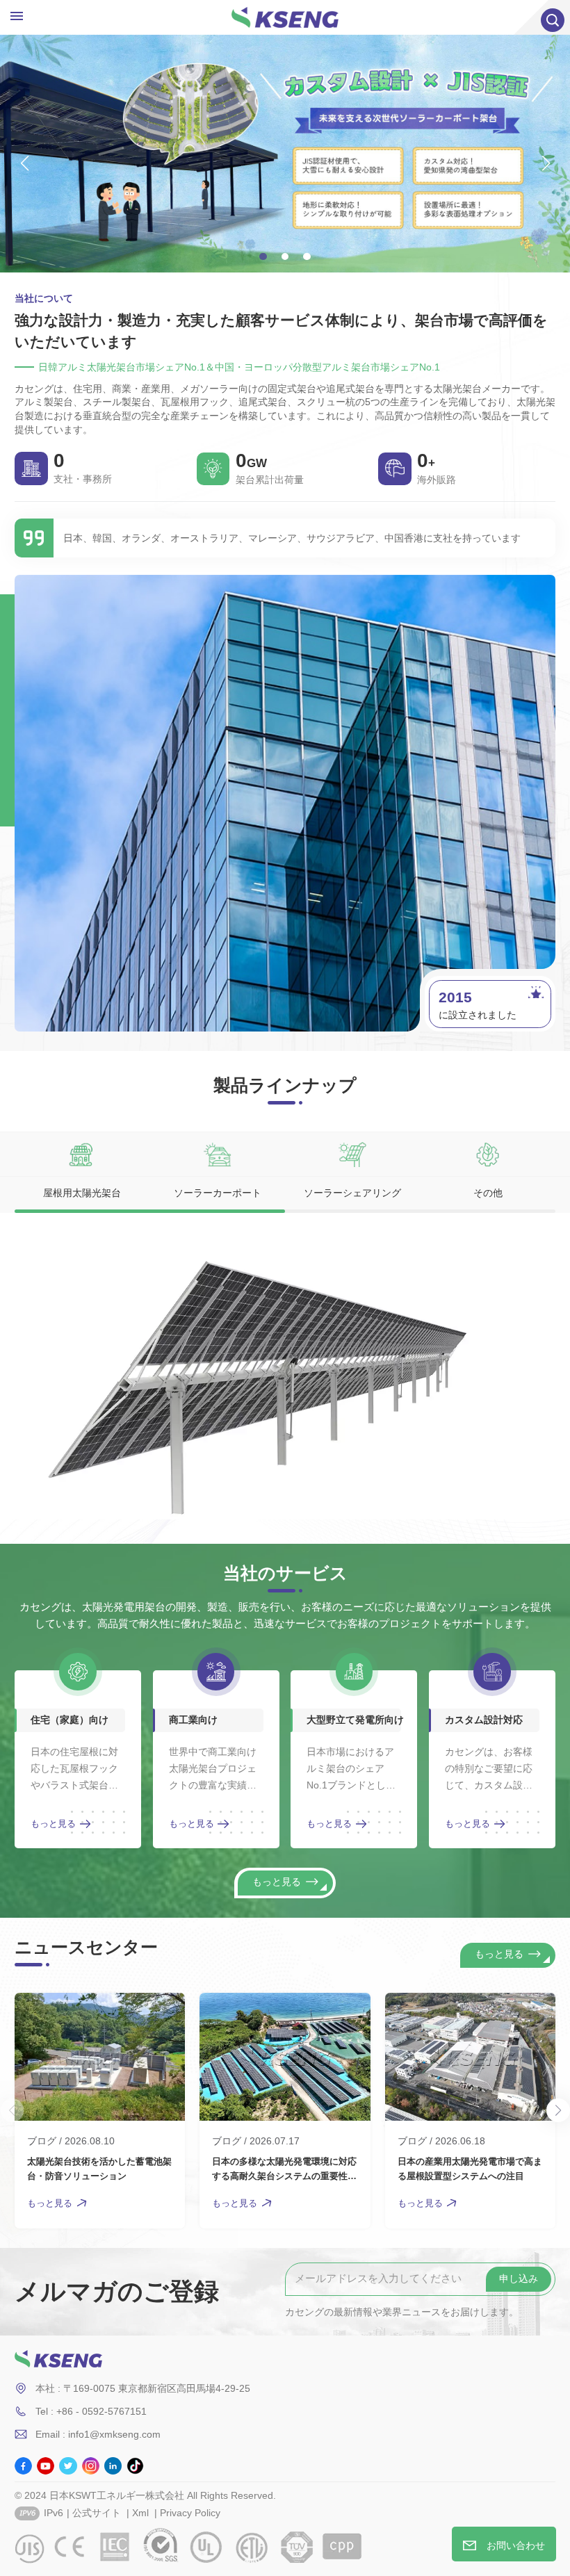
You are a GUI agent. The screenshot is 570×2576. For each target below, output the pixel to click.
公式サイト (97, 2513)
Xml (140, 2513)
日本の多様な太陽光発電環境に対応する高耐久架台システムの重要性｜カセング (284, 2170)
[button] (263, 257)
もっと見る (53, 1824)
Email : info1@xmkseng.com (98, 2434)
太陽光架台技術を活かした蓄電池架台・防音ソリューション (99, 2169)
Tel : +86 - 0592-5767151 (91, 2411)
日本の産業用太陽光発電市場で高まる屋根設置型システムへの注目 (470, 2169)
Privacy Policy (190, 2513)
